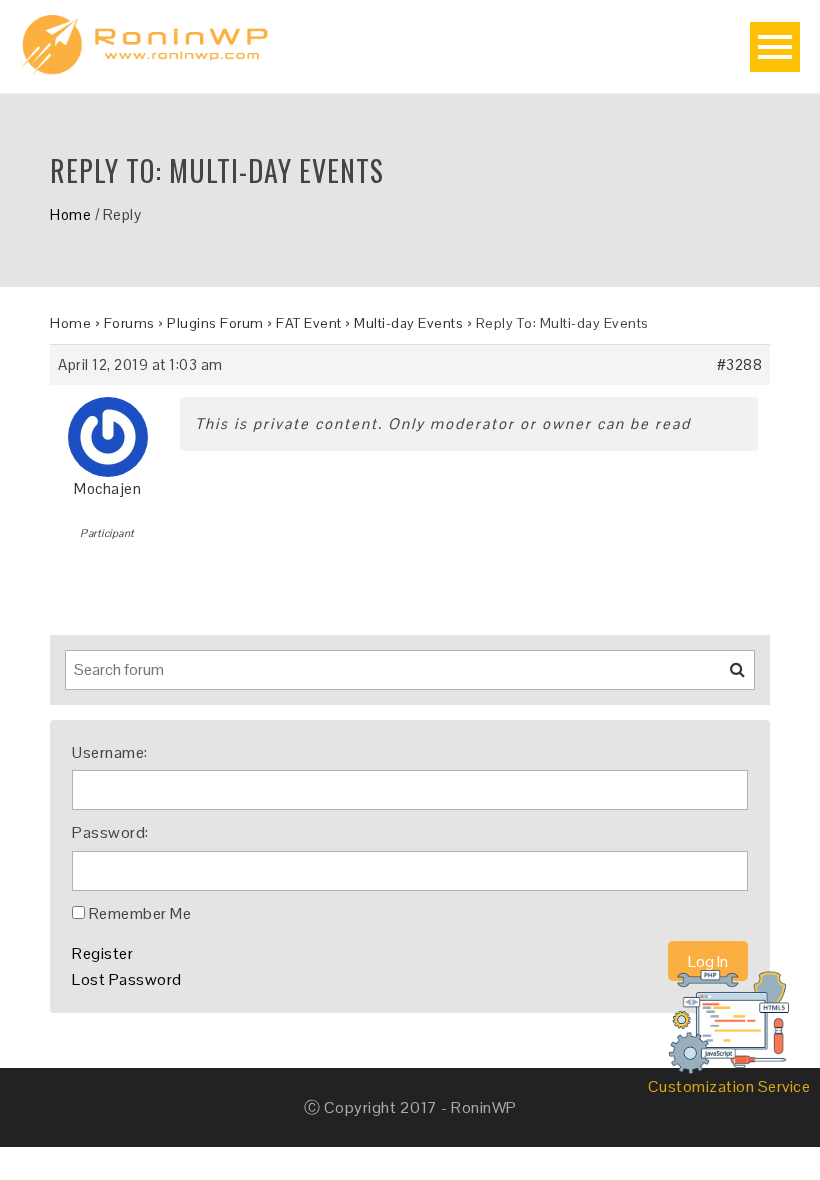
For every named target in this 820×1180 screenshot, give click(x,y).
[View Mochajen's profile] (108, 429)
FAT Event (309, 323)
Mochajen (107, 488)
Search (725, 677)
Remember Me (140, 913)
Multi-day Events (408, 323)
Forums (129, 323)
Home (70, 214)
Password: (110, 832)
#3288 (740, 364)
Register (102, 953)
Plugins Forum (215, 323)
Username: (110, 752)
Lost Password (127, 979)
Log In (708, 961)
